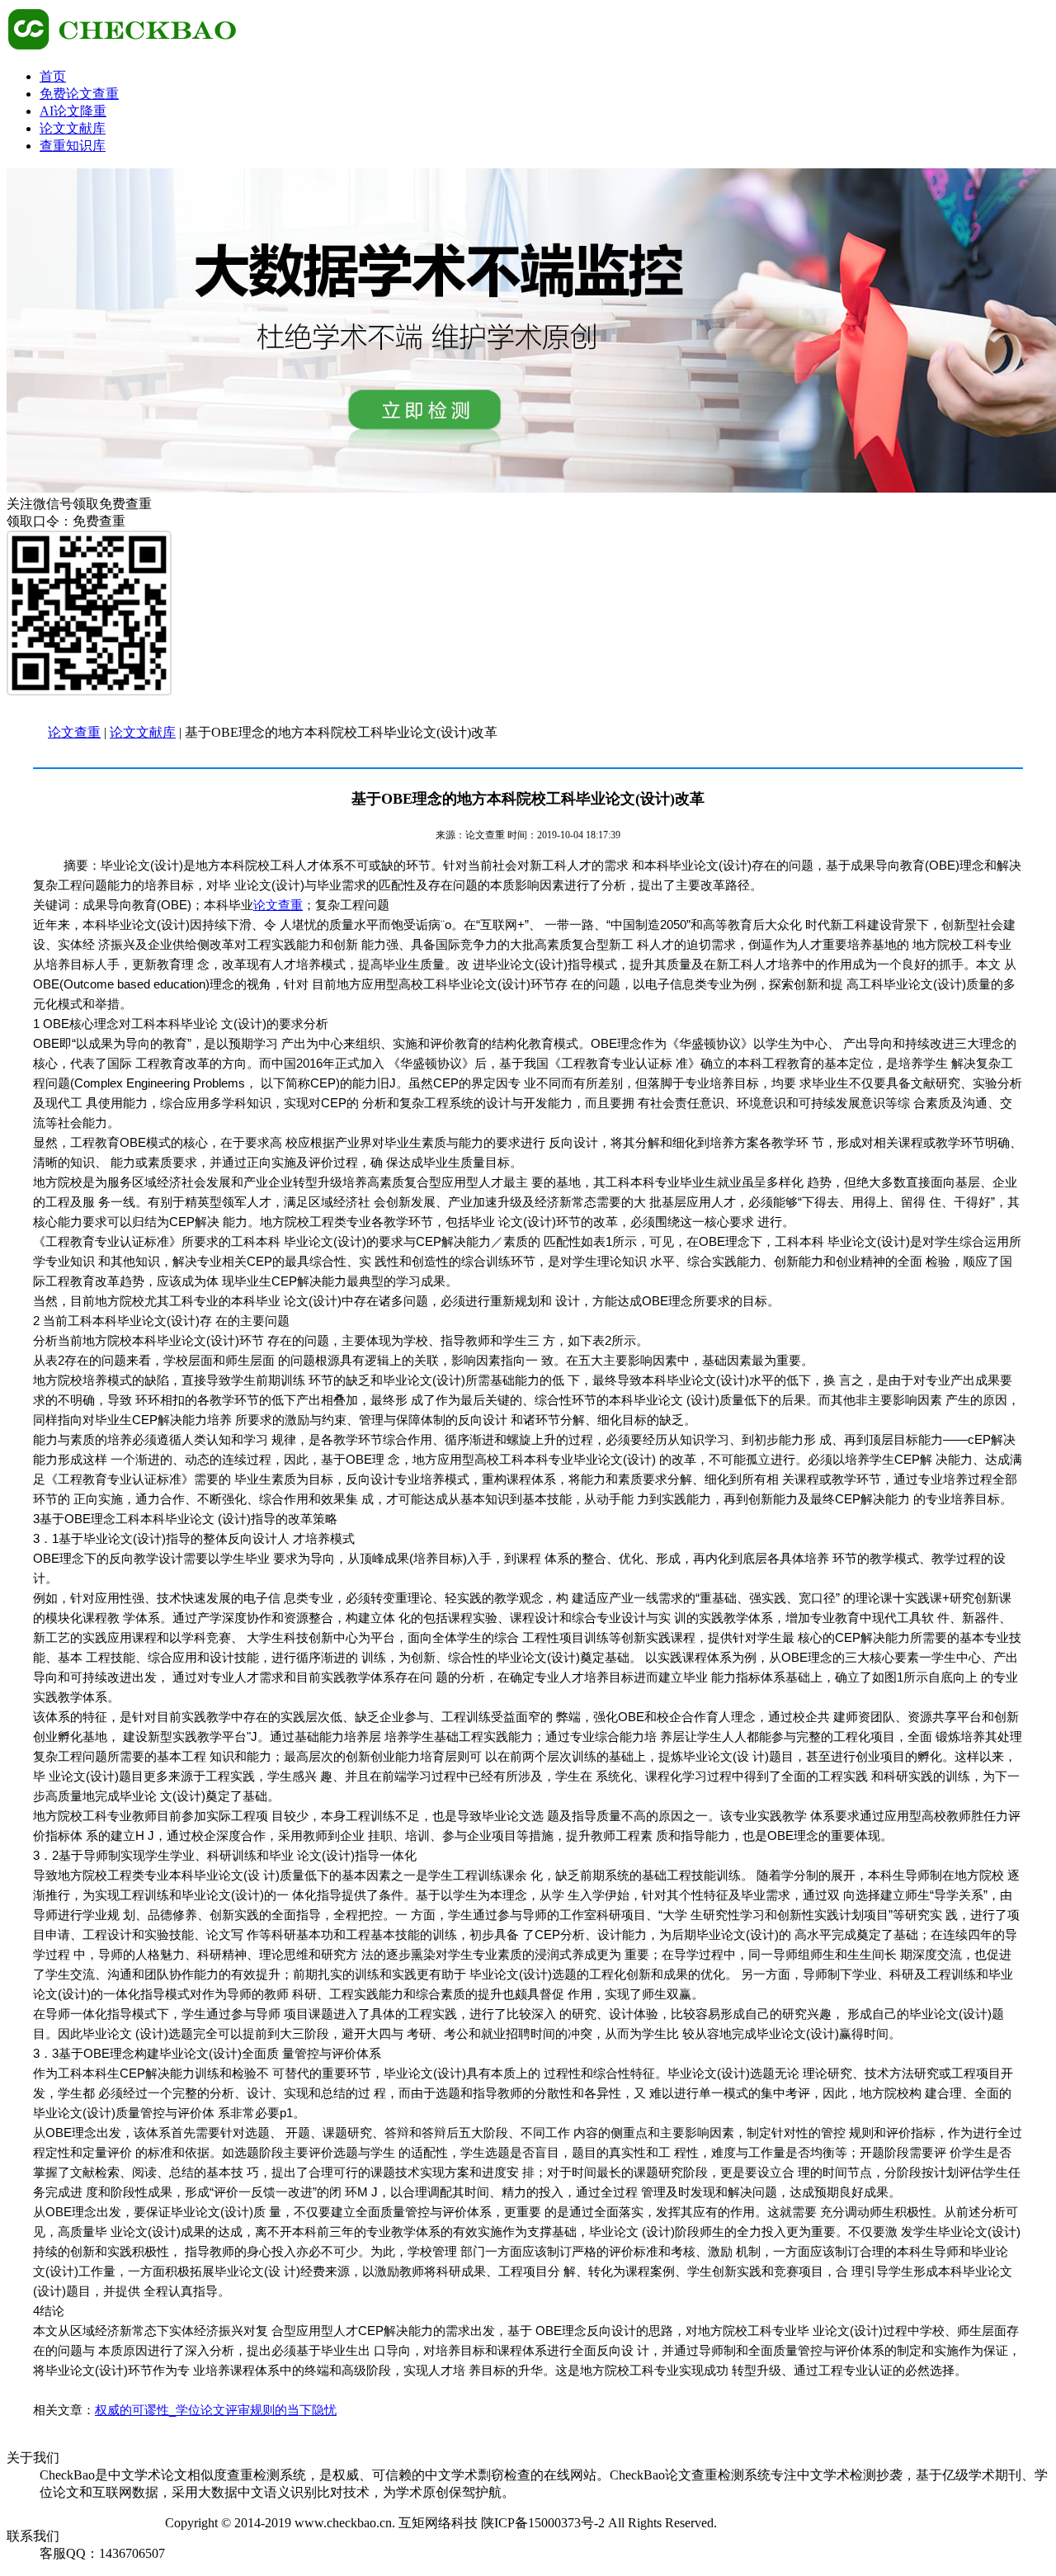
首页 (53, 76)
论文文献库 (73, 128)
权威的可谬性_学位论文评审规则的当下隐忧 (216, 2410)
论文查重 (74, 732)
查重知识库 (73, 146)
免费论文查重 (79, 94)
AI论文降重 (73, 111)
